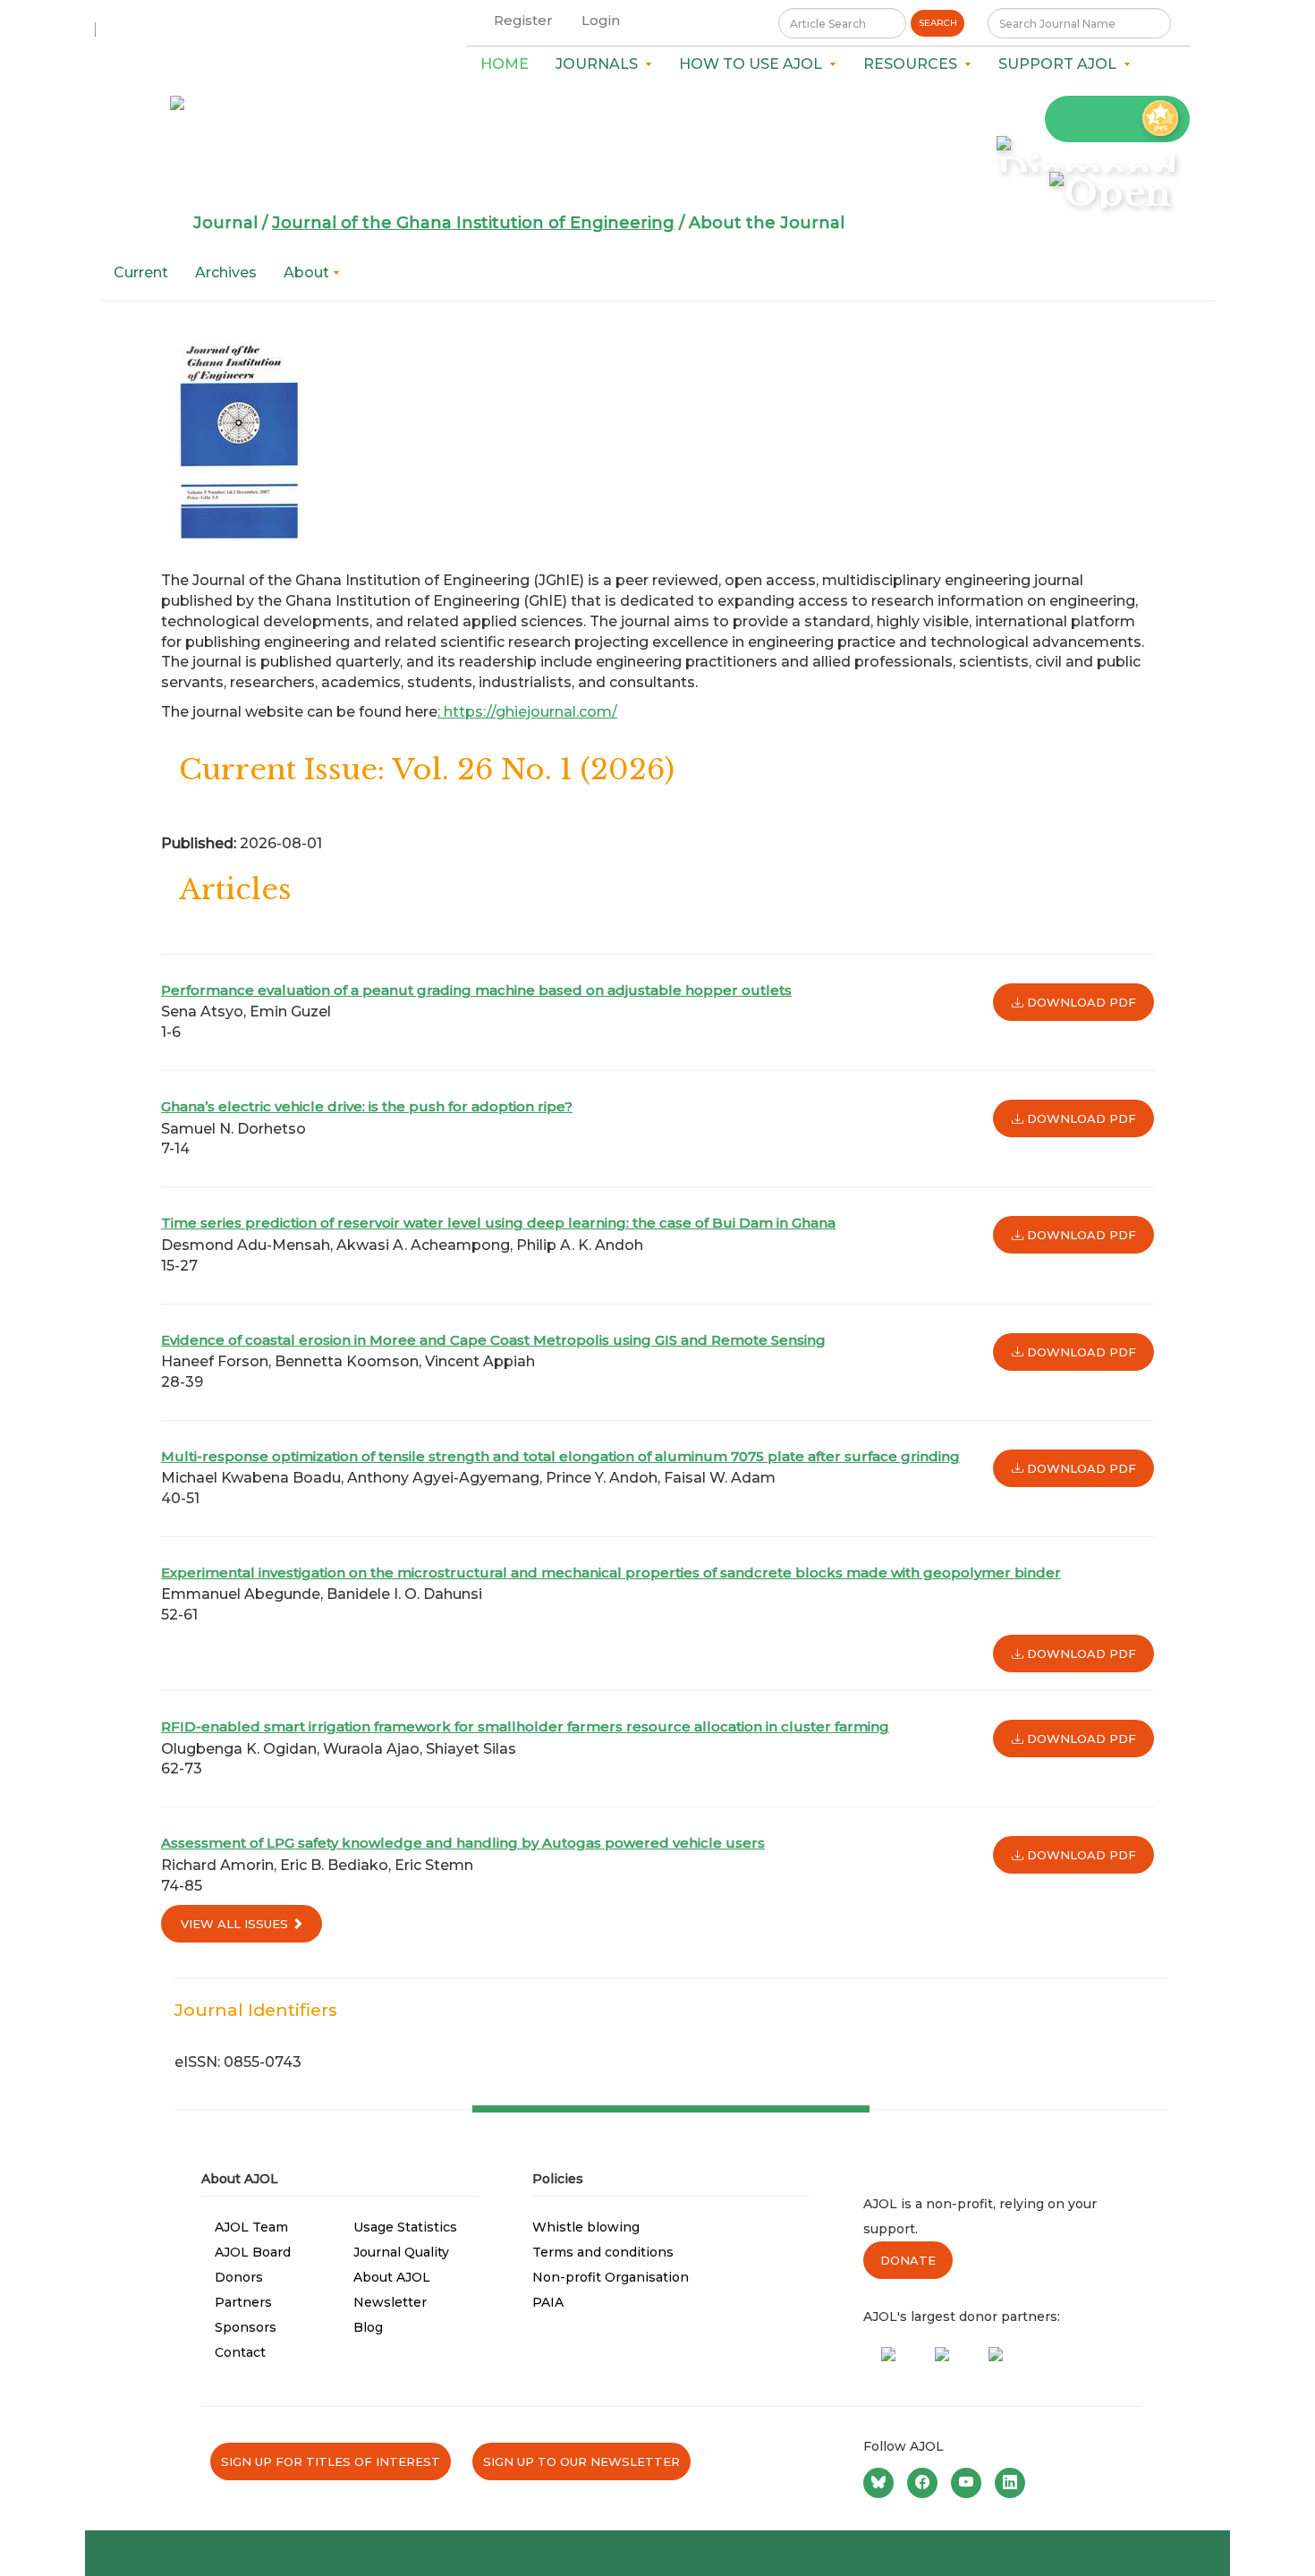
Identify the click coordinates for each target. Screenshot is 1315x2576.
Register (523, 20)
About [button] (308, 272)
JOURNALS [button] (600, 64)
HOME (505, 64)
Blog (368, 2327)
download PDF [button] (1080, 1002)
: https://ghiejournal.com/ (527, 712)
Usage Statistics (405, 2227)
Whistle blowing (586, 2227)
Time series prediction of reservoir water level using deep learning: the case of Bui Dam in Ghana (498, 1223)
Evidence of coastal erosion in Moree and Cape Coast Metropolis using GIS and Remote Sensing (493, 1340)
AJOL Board (253, 2252)
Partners (243, 2302)
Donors (239, 2277)
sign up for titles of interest (331, 2461)
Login (601, 20)
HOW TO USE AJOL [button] (754, 64)
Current (141, 272)
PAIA (548, 2302)
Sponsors (246, 2327)
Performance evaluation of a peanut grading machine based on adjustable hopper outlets (476, 990)
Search (938, 23)
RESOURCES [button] (914, 64)
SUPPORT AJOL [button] (1061, 64)
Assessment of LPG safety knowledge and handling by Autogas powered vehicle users (463, 1843)
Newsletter (390, 2302)
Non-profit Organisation (611, 2277)
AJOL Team (251, 2227)
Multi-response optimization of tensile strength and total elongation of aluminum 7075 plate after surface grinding (560, 1456)
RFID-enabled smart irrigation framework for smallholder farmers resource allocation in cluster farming (525, 1726)
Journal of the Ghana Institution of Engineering (473, 223)
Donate (908, 2260)
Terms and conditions (603, 2252)
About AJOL (392, 2277)
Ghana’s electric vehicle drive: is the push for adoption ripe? (367, 1106)
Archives (226, 272)
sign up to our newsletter (581, 2461)
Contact (240, 2352)
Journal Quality (401, 2252)
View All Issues (236, 1924)
